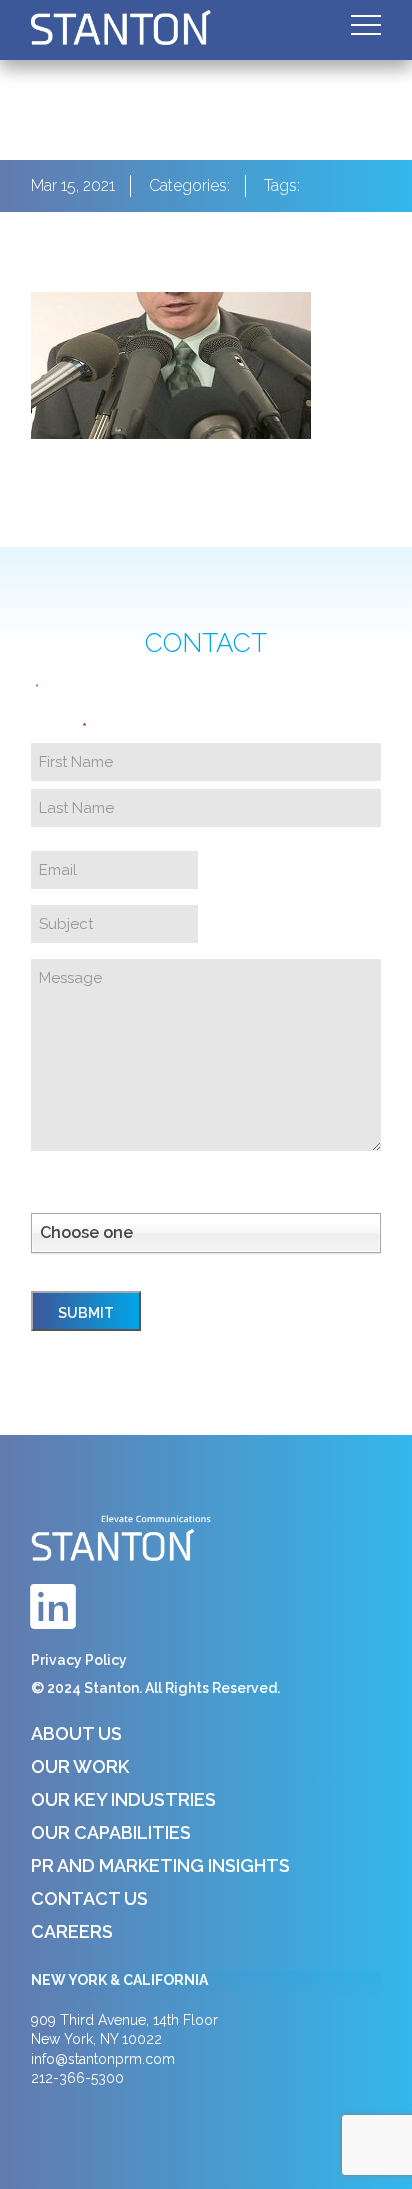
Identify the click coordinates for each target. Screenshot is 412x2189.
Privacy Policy (79, 1660)
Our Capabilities (111, 1832)
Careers (72, 1931)
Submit (86, 1313)
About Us (76, 1733)
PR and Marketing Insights (160, 1865)
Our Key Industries (123, 1799)
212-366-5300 (77, 2078)
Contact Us (89, 1898)
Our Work (80, 1766)
